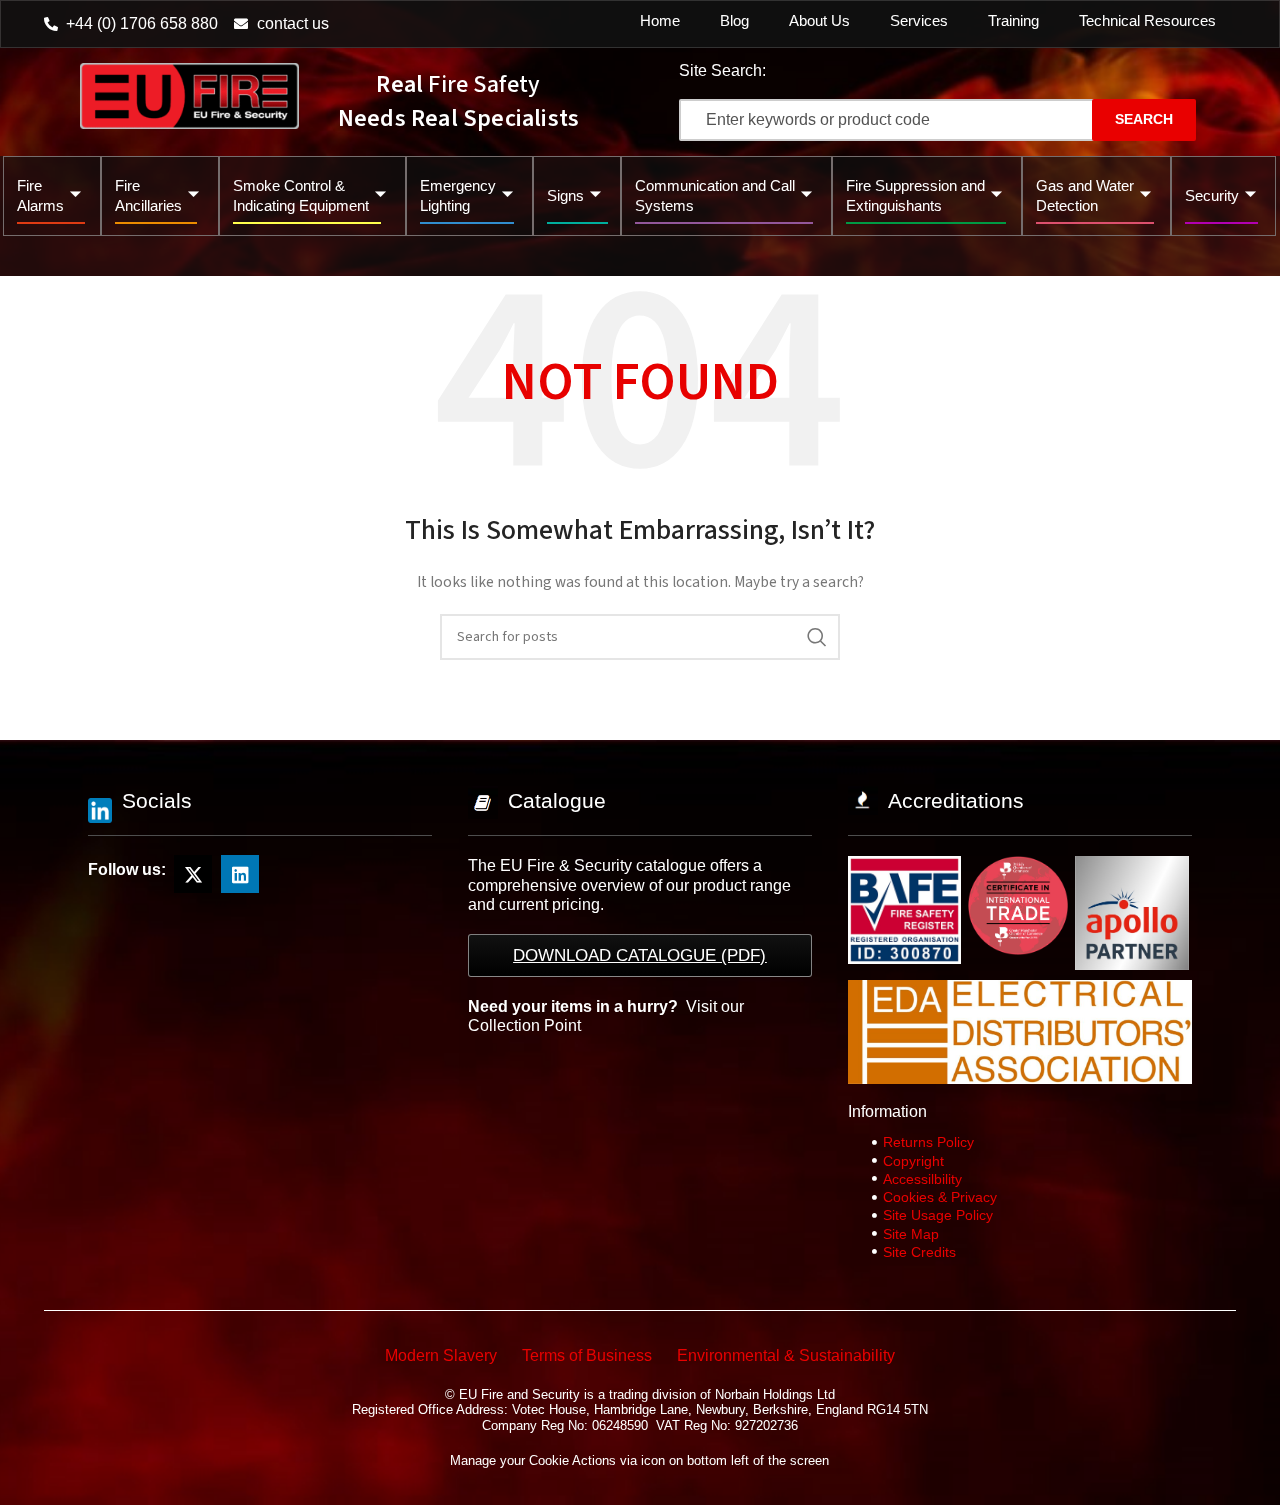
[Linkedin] (240, 874)
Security (1212, 195)
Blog (734, 20)
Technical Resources (1147, 20)
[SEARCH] (817, 637)
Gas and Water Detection (1085, 195)
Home (660, 20)
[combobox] (905, 120)
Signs (565, 195)
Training (1013, 20)
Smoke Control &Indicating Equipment (301, 195)
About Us (819, 20)
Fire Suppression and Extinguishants (915, 195)
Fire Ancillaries (148, 195)
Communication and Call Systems (715, 195)
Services (919, 20)
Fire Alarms (40, 195)
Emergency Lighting (458, 195)
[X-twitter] (193, 874)
